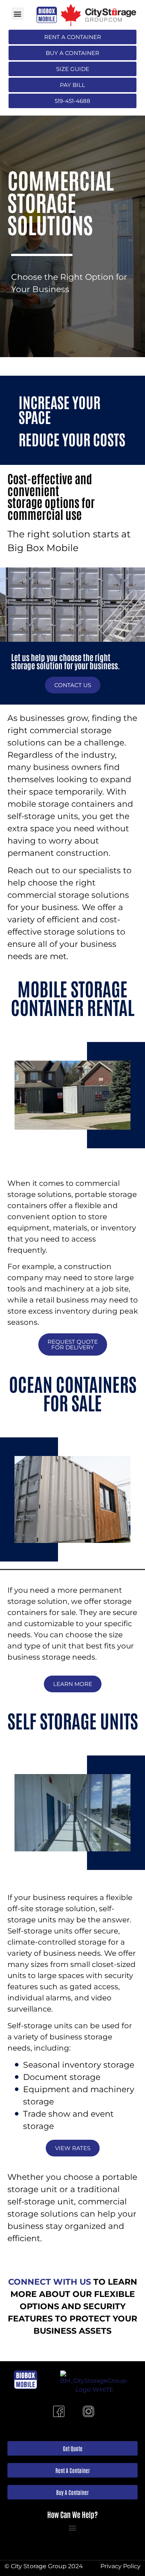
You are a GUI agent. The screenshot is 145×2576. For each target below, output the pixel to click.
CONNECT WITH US (50, 2282)
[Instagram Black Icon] (88, 2411)
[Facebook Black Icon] (59, 2411)
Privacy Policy (120, 2566)
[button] (18, 14)
